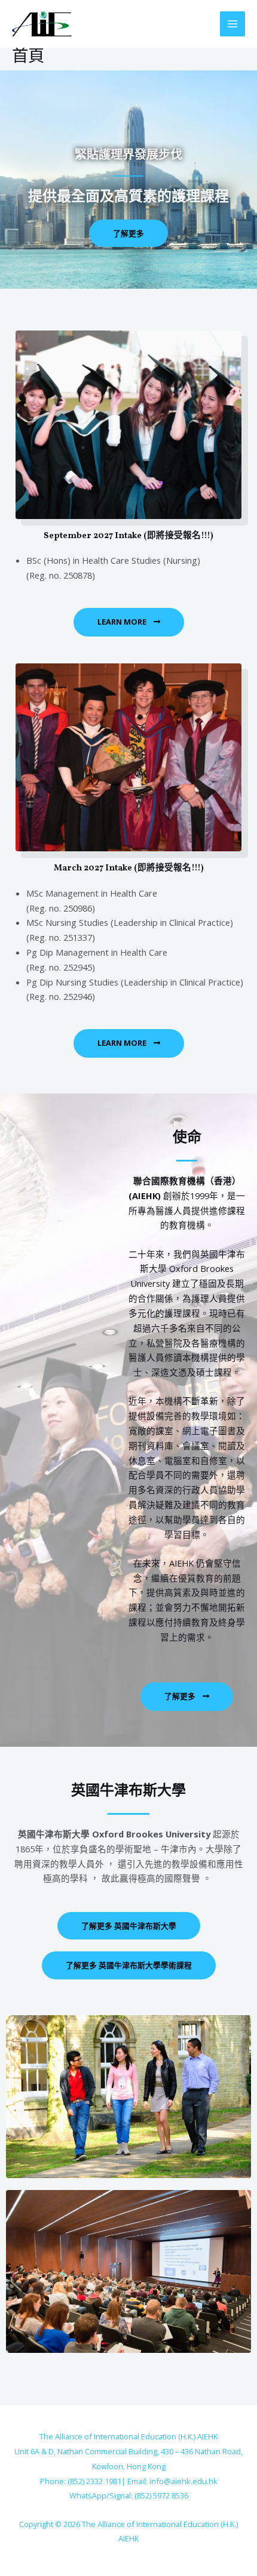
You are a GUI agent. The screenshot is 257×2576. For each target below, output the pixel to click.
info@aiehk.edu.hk (183, 2481)
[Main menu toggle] (232, 24)
